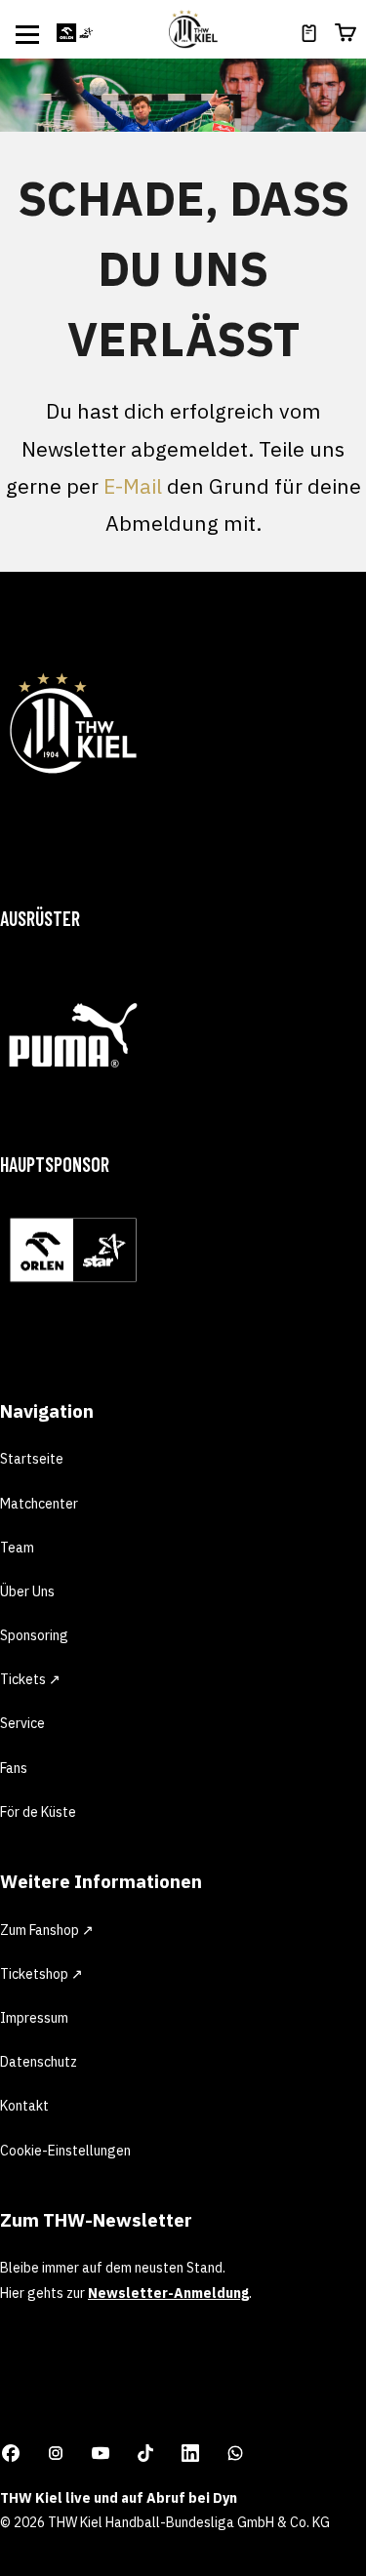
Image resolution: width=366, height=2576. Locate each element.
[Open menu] (27, 34)
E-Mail (133, 486)
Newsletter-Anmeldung (168, 2293)
